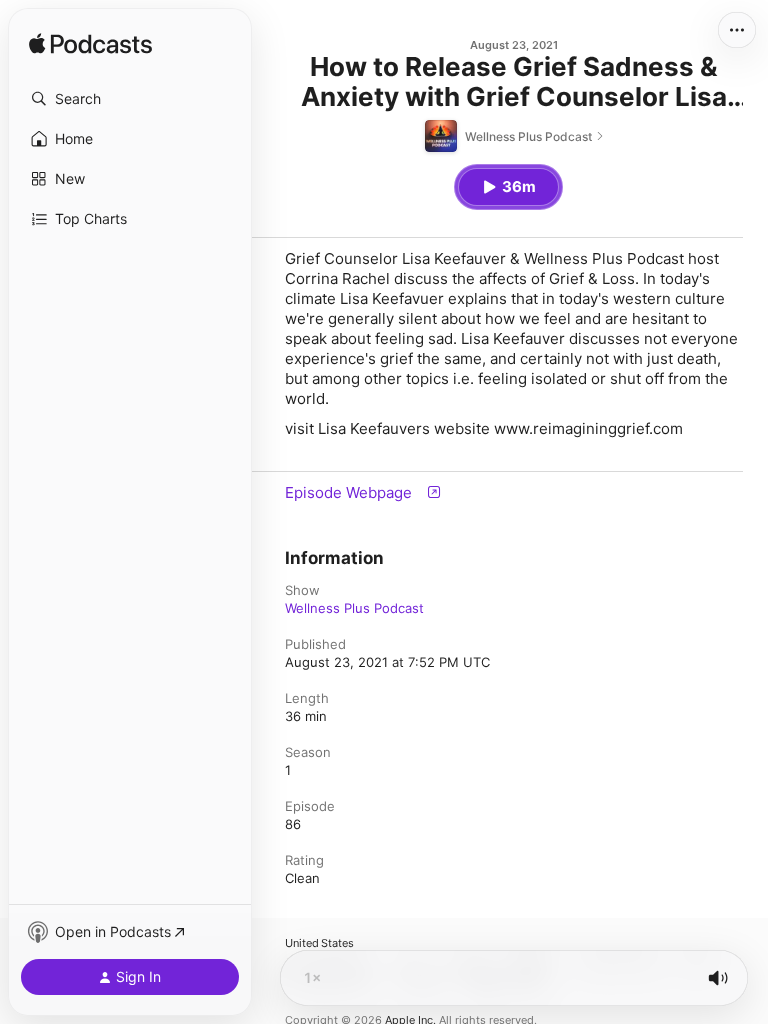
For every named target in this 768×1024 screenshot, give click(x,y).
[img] (90, 45)
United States (319, 943)
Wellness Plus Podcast (354, 608)
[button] (130, 99)
